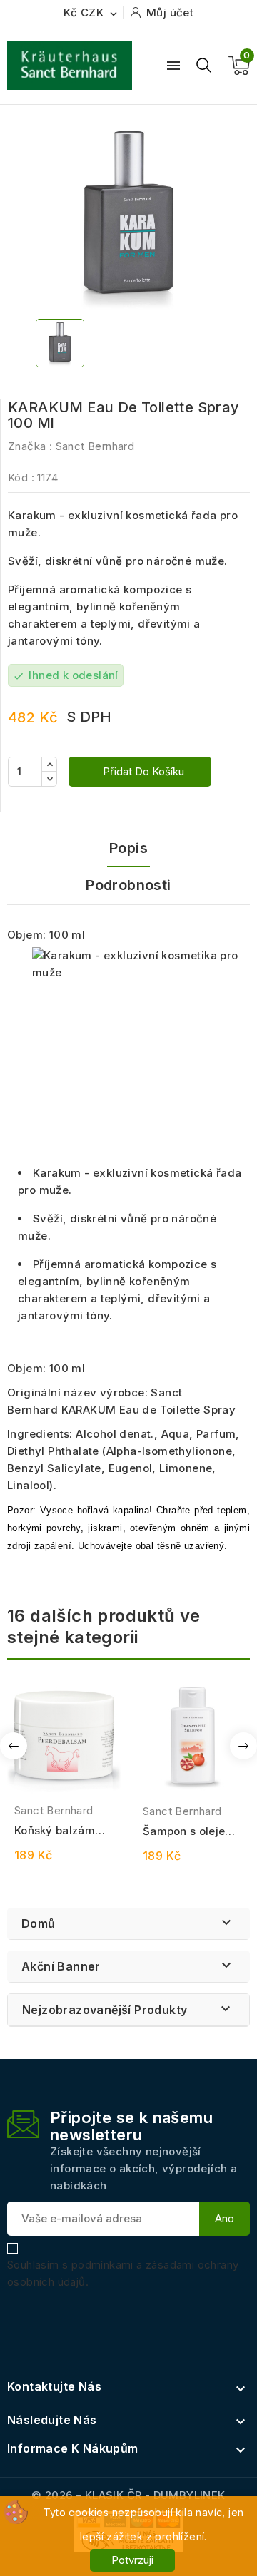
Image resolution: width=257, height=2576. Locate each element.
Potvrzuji (132, 2560)
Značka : (30, 446)
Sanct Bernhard (95, 446)
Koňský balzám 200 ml (55, 1831)
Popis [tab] (128, 848)
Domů (39, 1923)
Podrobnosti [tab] (128, 885)
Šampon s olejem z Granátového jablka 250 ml (189, 1832)
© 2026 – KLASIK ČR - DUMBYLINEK (128, 2495)
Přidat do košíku (142, 771)
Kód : (21, 477)
